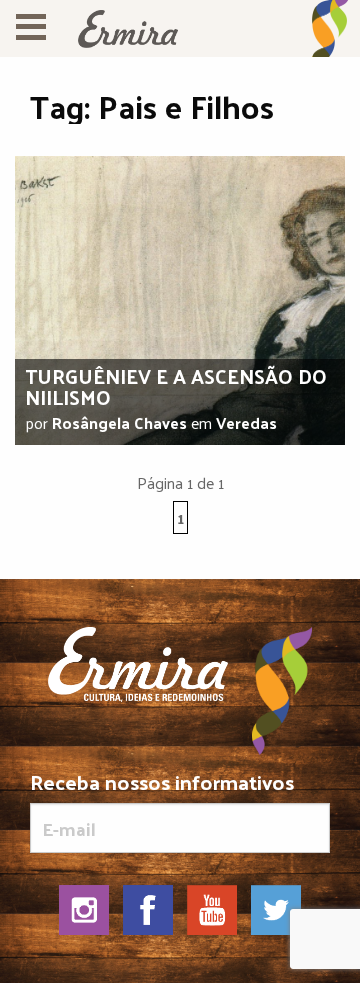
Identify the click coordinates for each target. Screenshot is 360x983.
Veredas (246, 422)
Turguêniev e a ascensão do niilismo (176, 386)
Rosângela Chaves (119, 422)
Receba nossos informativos (162, 785)
